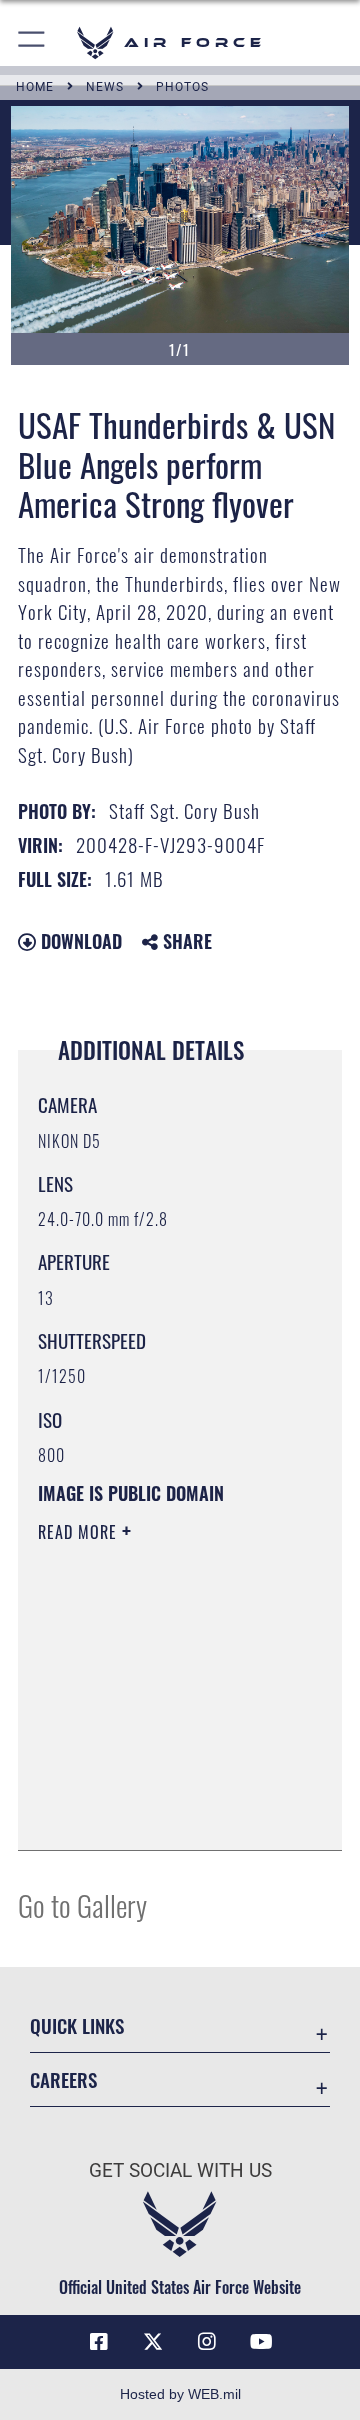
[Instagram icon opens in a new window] (207, 2342)
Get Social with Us (180, 2170)
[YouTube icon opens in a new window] (261, 2342)
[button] (32, 42)
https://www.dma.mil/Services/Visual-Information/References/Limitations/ (159, 1813)
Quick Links (77, 2025)
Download (79, 941)
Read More (80, 1532)
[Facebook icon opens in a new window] (99, 2342)
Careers (63, 2079)
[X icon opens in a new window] (153, 2342)
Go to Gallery (82, 1904)
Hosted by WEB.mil (180, 2394)
